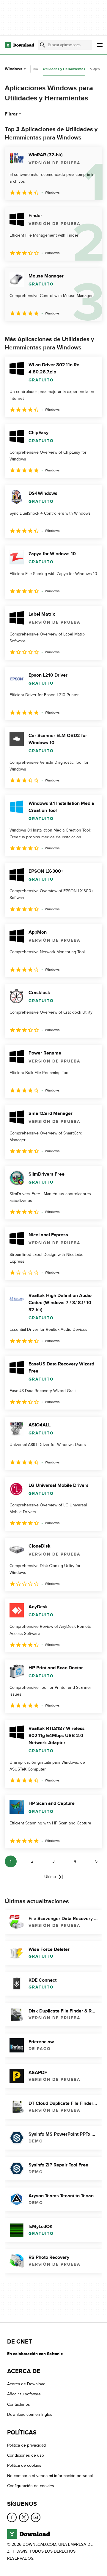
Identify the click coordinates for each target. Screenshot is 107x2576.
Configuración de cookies (31, 2486)
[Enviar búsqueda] (43, 45)
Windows (14, 69)
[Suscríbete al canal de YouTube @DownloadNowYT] (36, 2517)
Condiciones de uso (26, 2455)
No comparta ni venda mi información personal (50, 2476)
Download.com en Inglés (30, 2414)
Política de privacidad (26, 2445)
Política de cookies (24, 2466)
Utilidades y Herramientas (64, 69)
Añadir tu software (24, 2394)
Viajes (95, 69)
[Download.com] (19, 45)
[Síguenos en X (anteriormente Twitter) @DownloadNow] (24, 2517)
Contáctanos (19, 2404)
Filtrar (11, 114)
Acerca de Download (26, 2384)
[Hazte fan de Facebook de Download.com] (12, 2517)
